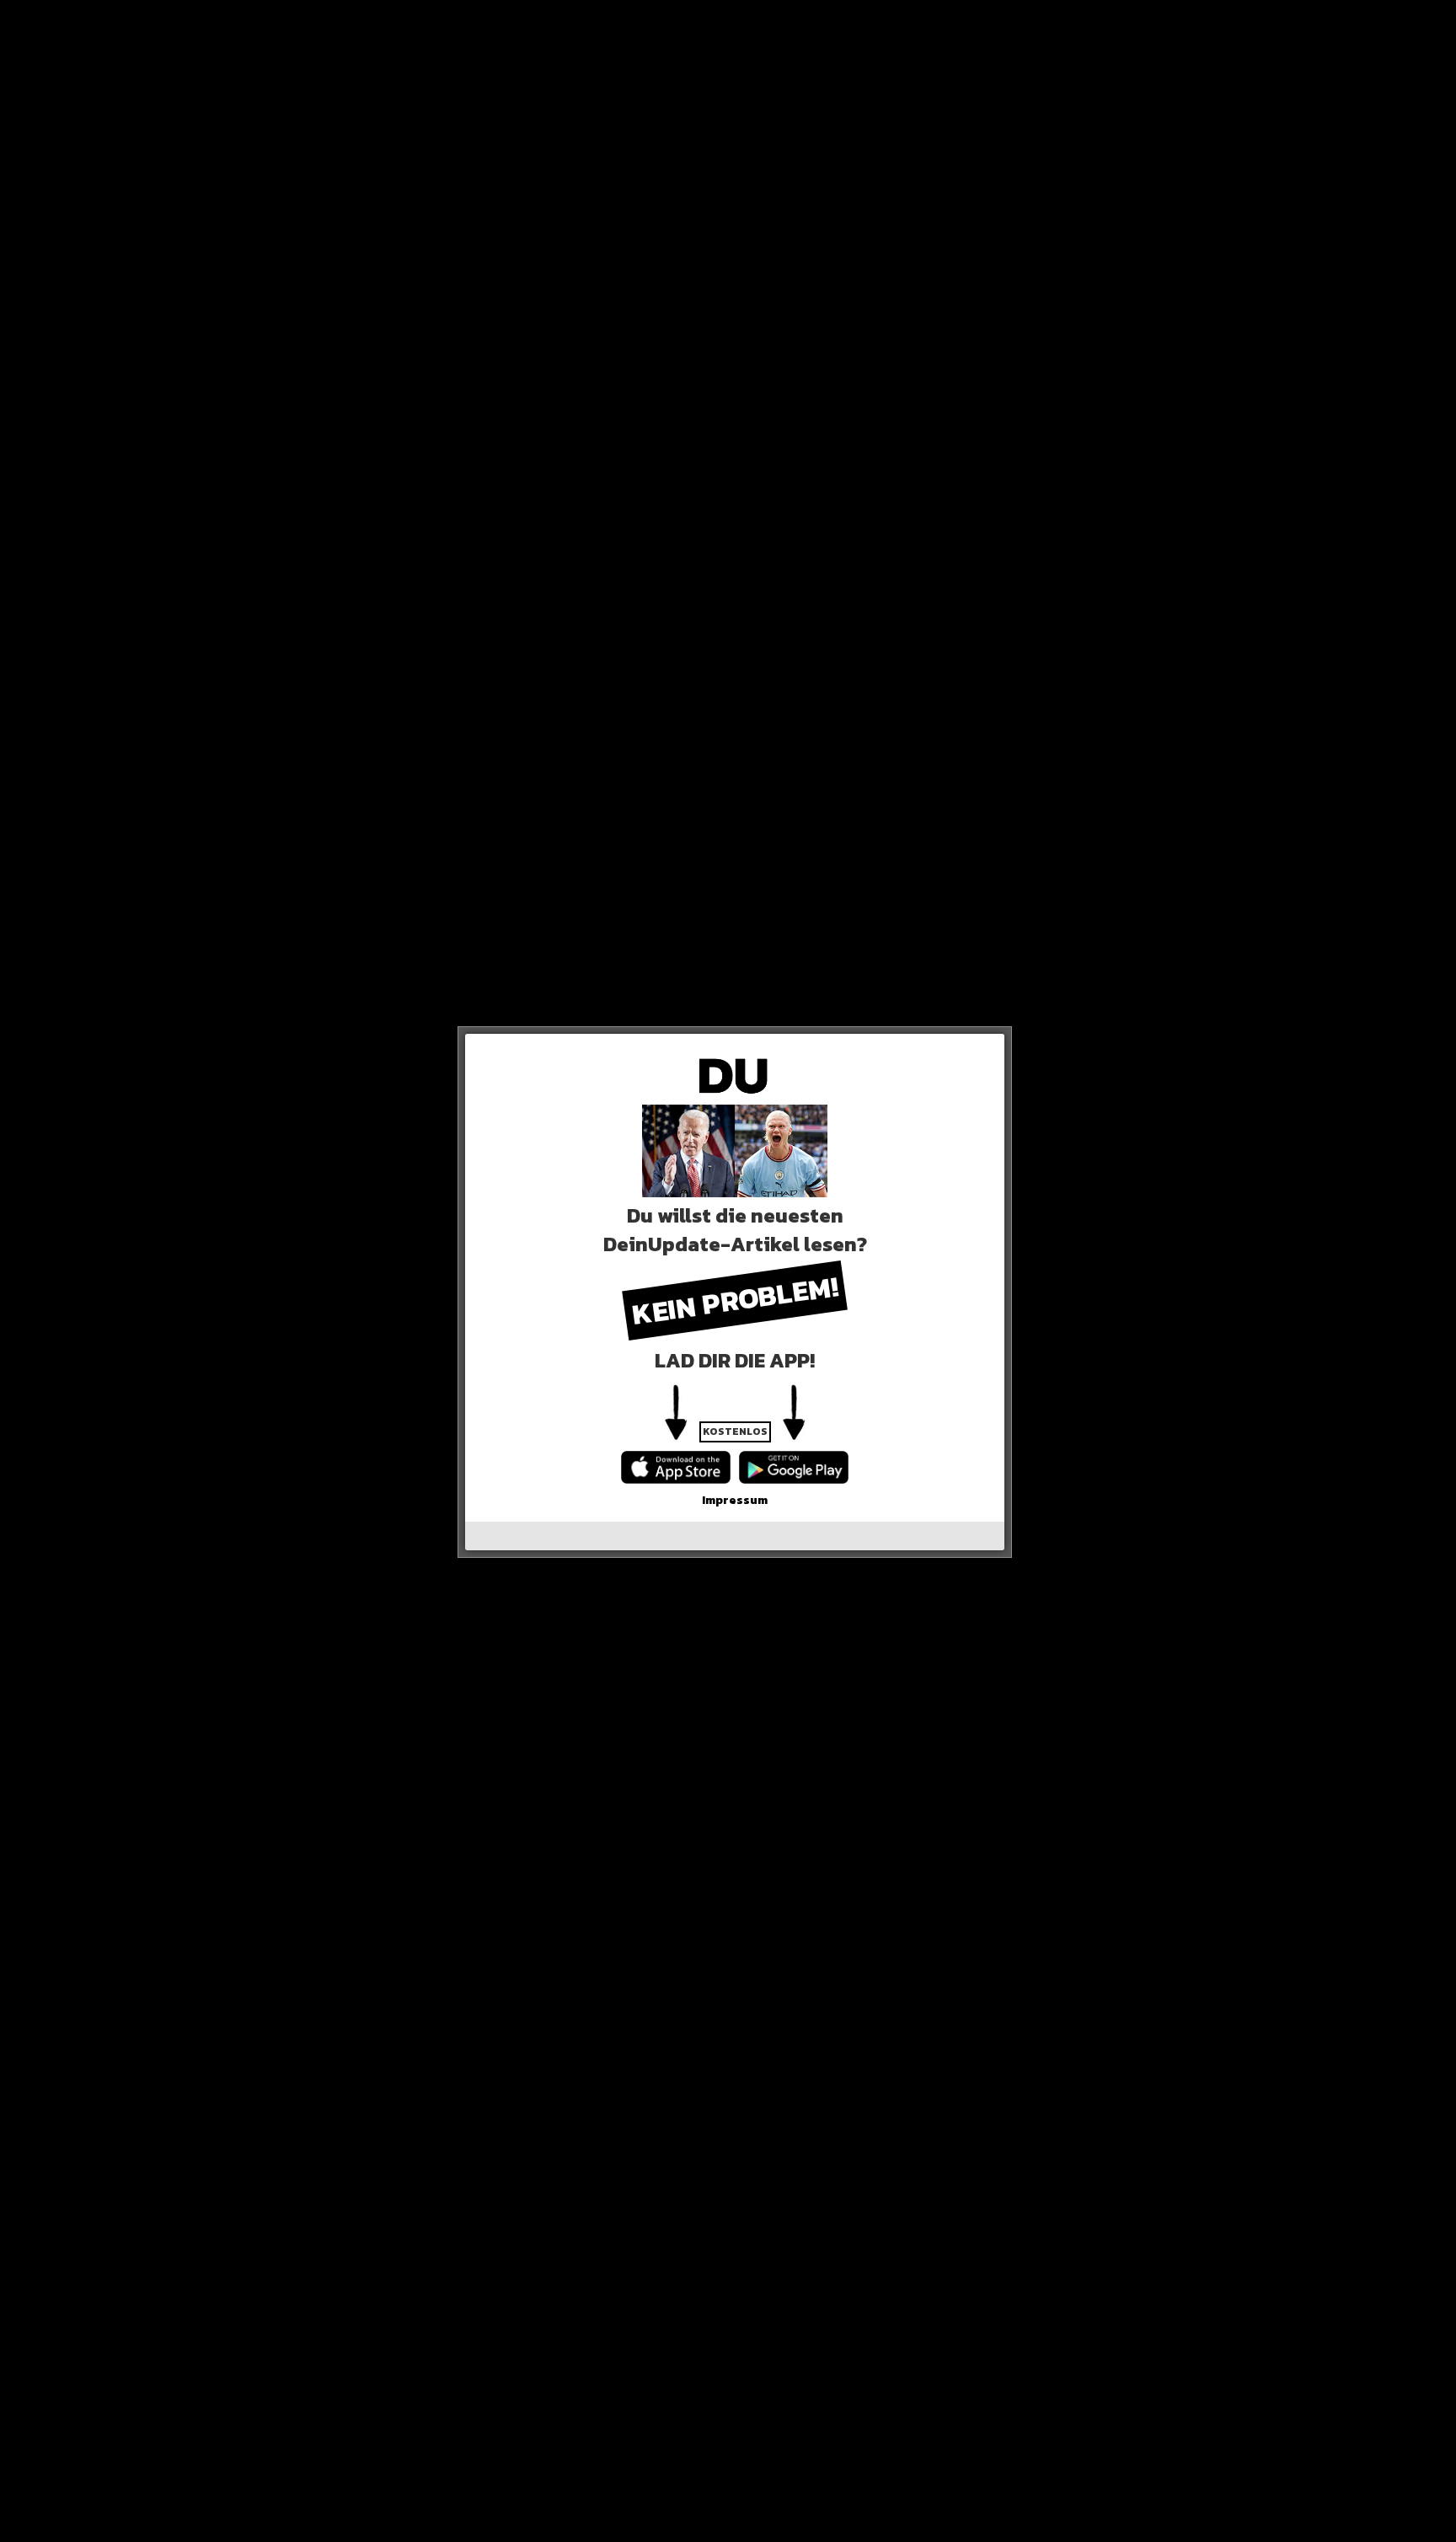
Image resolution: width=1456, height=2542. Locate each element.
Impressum (735, 1500)
